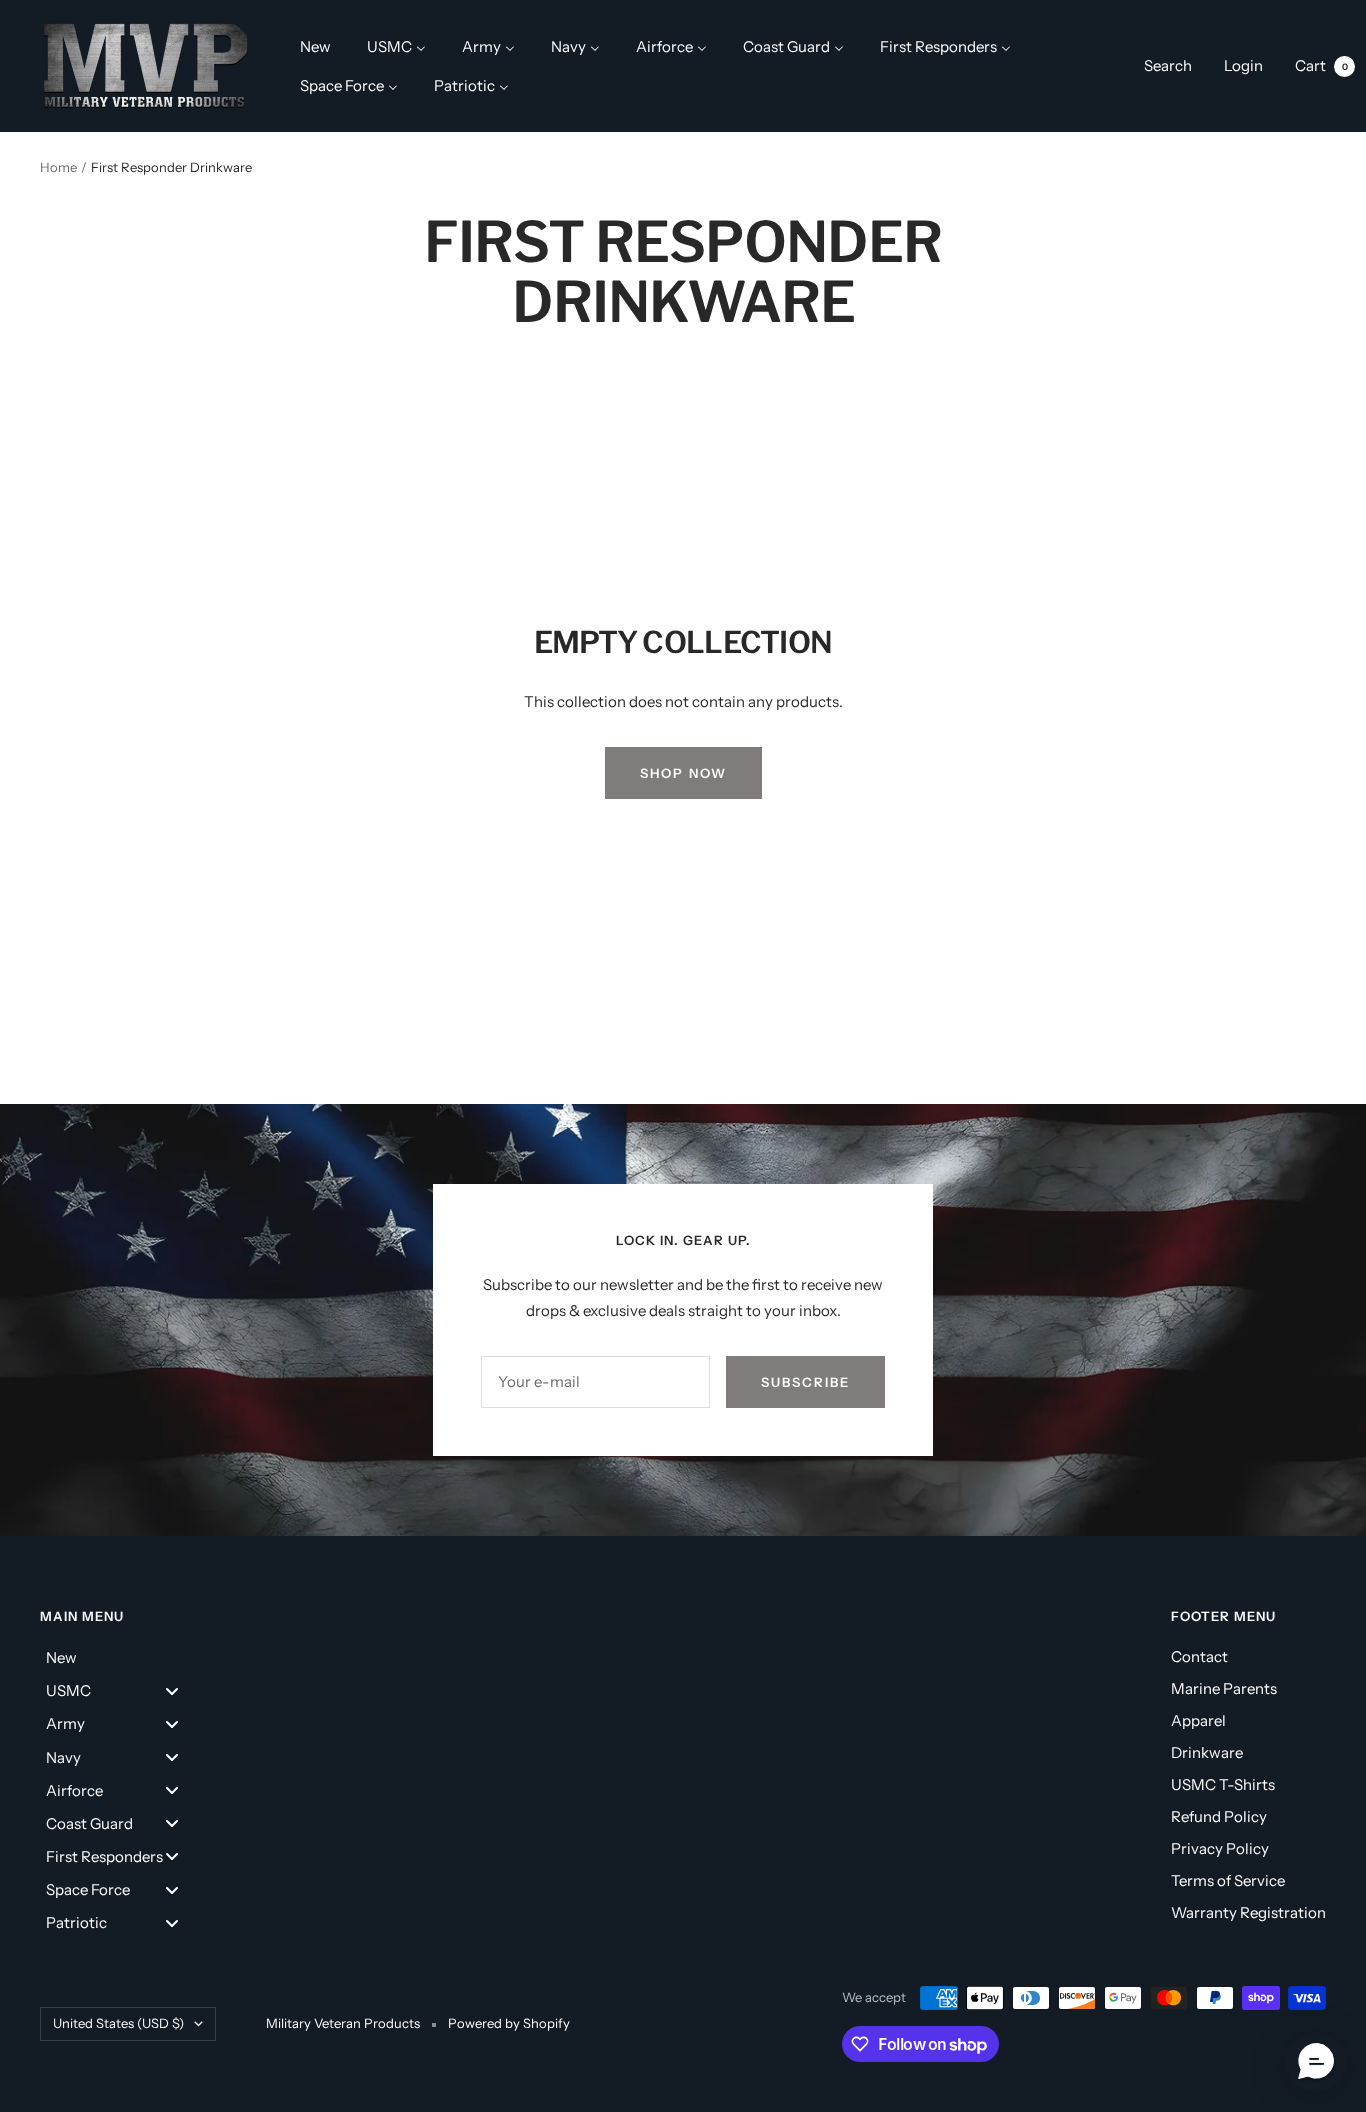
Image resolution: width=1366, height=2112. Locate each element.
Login (1243, 65)
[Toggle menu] (172, 1690)
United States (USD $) (118, 2023)
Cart (1321, 65)
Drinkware (1207, 1752)
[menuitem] (315, 46)
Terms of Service (1228, 1880)
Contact (1199, 1656)
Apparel (1198, 1720)
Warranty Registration (1248, 1912)
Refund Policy (1219, 1816)
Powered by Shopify (509, 2023)
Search (1168, 65)
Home (58, 167)
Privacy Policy (1220, 1848)
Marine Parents (1224, 1688)
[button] (1316, 2062)
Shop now (683, 773)
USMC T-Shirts (1223, 1784)
